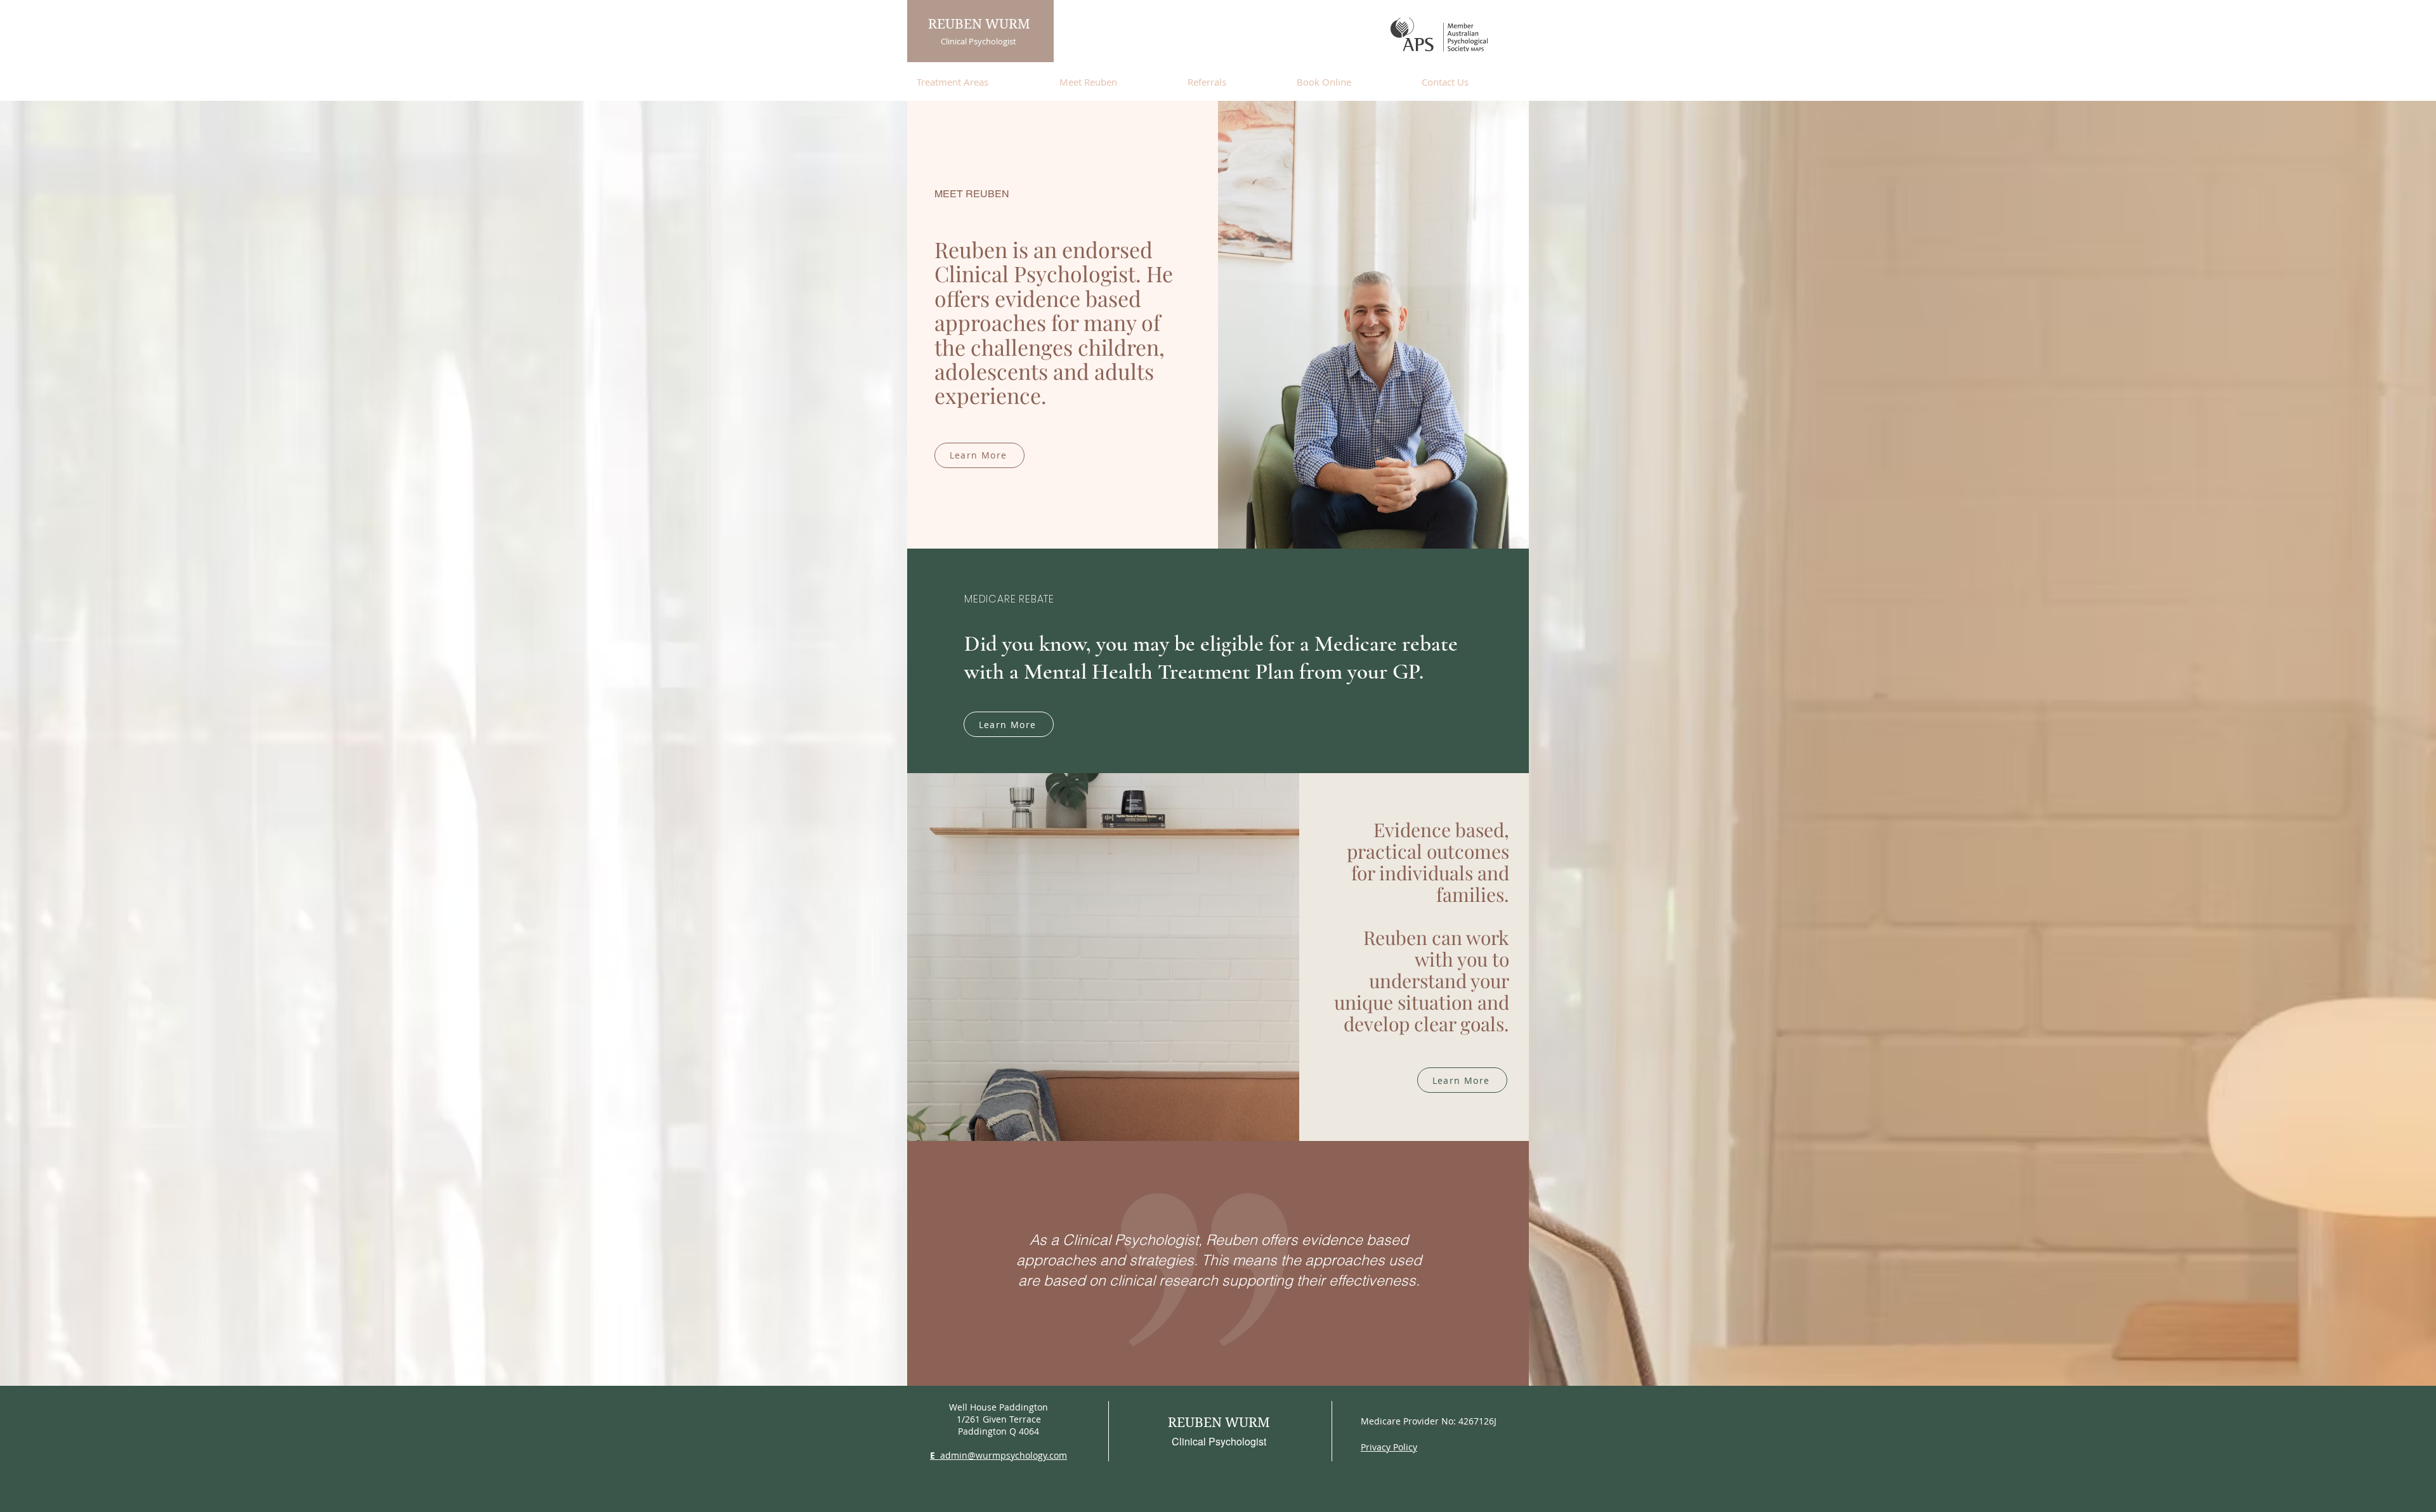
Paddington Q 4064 (999, 1431)
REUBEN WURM (979, 24)
